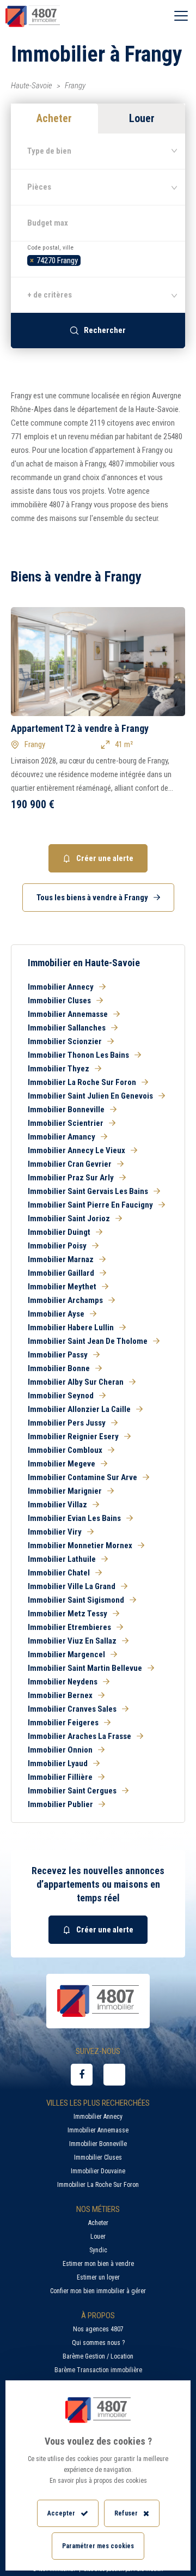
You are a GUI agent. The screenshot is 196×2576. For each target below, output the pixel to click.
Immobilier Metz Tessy (68, 1614)
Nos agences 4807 (98, 2329)
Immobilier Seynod (61, 1396)
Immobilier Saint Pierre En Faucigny (90, 1205)
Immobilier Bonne (59, 1368)
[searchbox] (86, 259)
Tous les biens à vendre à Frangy (92, 898)
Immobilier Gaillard (61, 1273)
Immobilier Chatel (59, 1573)
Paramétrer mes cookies (98, 2546)
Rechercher (105, 330)
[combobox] (98, 259)
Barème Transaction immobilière (98, 2370)
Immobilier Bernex (60, 1695)
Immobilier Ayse (56, 1314)
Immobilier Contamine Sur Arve (82, 1477)
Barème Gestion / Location (98, 2356)
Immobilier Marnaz (61, 1259)
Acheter (98, 2223)
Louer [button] (142, 118)
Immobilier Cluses (59, 1001)
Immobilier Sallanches (67, 1028)
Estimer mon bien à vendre (98, 2264)
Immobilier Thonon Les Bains (78, 1055)
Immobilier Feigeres (63, 1723)
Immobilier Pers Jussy (67, 1423)
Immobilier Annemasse (68, 1014)
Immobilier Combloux (65, 1450)
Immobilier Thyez (59, 1069)
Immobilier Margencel (66, 1654)
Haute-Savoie (32, 86)
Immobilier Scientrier (66, 1123)
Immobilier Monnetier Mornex (80, 1545)
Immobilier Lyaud (58, 1763)
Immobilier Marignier (65, 1491)
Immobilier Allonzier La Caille (79, 1409)
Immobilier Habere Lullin (71, 1328)
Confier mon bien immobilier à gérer (98, 2291)
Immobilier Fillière (60, 1777)
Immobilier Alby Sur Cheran (76, 1382)
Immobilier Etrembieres (69, 1627)
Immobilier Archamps (65, 1300)
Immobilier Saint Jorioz (69, 1219)
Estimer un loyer (98, 2277)
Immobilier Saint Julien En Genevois (90, 1096)
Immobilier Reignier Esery (73, 1437)
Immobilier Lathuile (62, 1559)
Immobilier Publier (60, 1804)
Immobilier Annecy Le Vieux (76, 1150)
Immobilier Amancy (62, 1137)
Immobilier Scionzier (65, 1041)
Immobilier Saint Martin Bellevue (85, 1668)
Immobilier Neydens (63, 1682)
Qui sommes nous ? (98, 2343)
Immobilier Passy (58, 1355)
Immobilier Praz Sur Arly (71, 1178)
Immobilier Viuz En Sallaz (72, 1641)
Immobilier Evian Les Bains (74, 1518)
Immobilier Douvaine (98, 2171)
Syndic (98, 2250)
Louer (98, 2236)
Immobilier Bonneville (66, 1110)
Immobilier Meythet (62, 1287)
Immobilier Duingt (59, 1232)
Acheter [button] (54, 118)
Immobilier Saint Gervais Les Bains (88, 1191)
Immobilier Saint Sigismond (76, 1600)
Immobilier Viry (55, 1532)
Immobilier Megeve (62, 1464)
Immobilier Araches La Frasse (79, 1736)
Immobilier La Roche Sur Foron (82, 1082)
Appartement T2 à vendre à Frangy (80, 728)
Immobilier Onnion (60, 1750)
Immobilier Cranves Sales (72, 1709)
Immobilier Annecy (61, 987)
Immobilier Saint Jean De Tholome (88, 1341)
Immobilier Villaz (57, 1505)
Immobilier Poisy (57, 1246)
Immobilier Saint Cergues (72, 1791)
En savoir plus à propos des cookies (98, 2481)
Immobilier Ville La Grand (72, 1586)
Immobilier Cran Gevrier (70, 1164)
